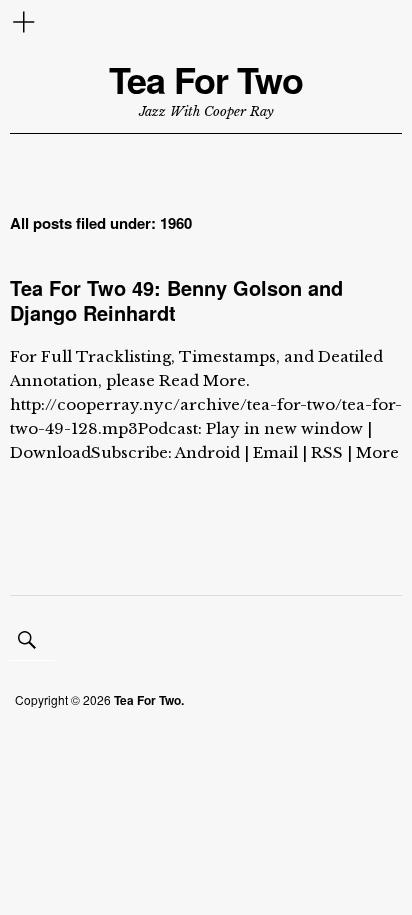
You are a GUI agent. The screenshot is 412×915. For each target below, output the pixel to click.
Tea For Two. (149, 700)
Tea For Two (206, 79)
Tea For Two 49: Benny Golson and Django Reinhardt (176, 300)
